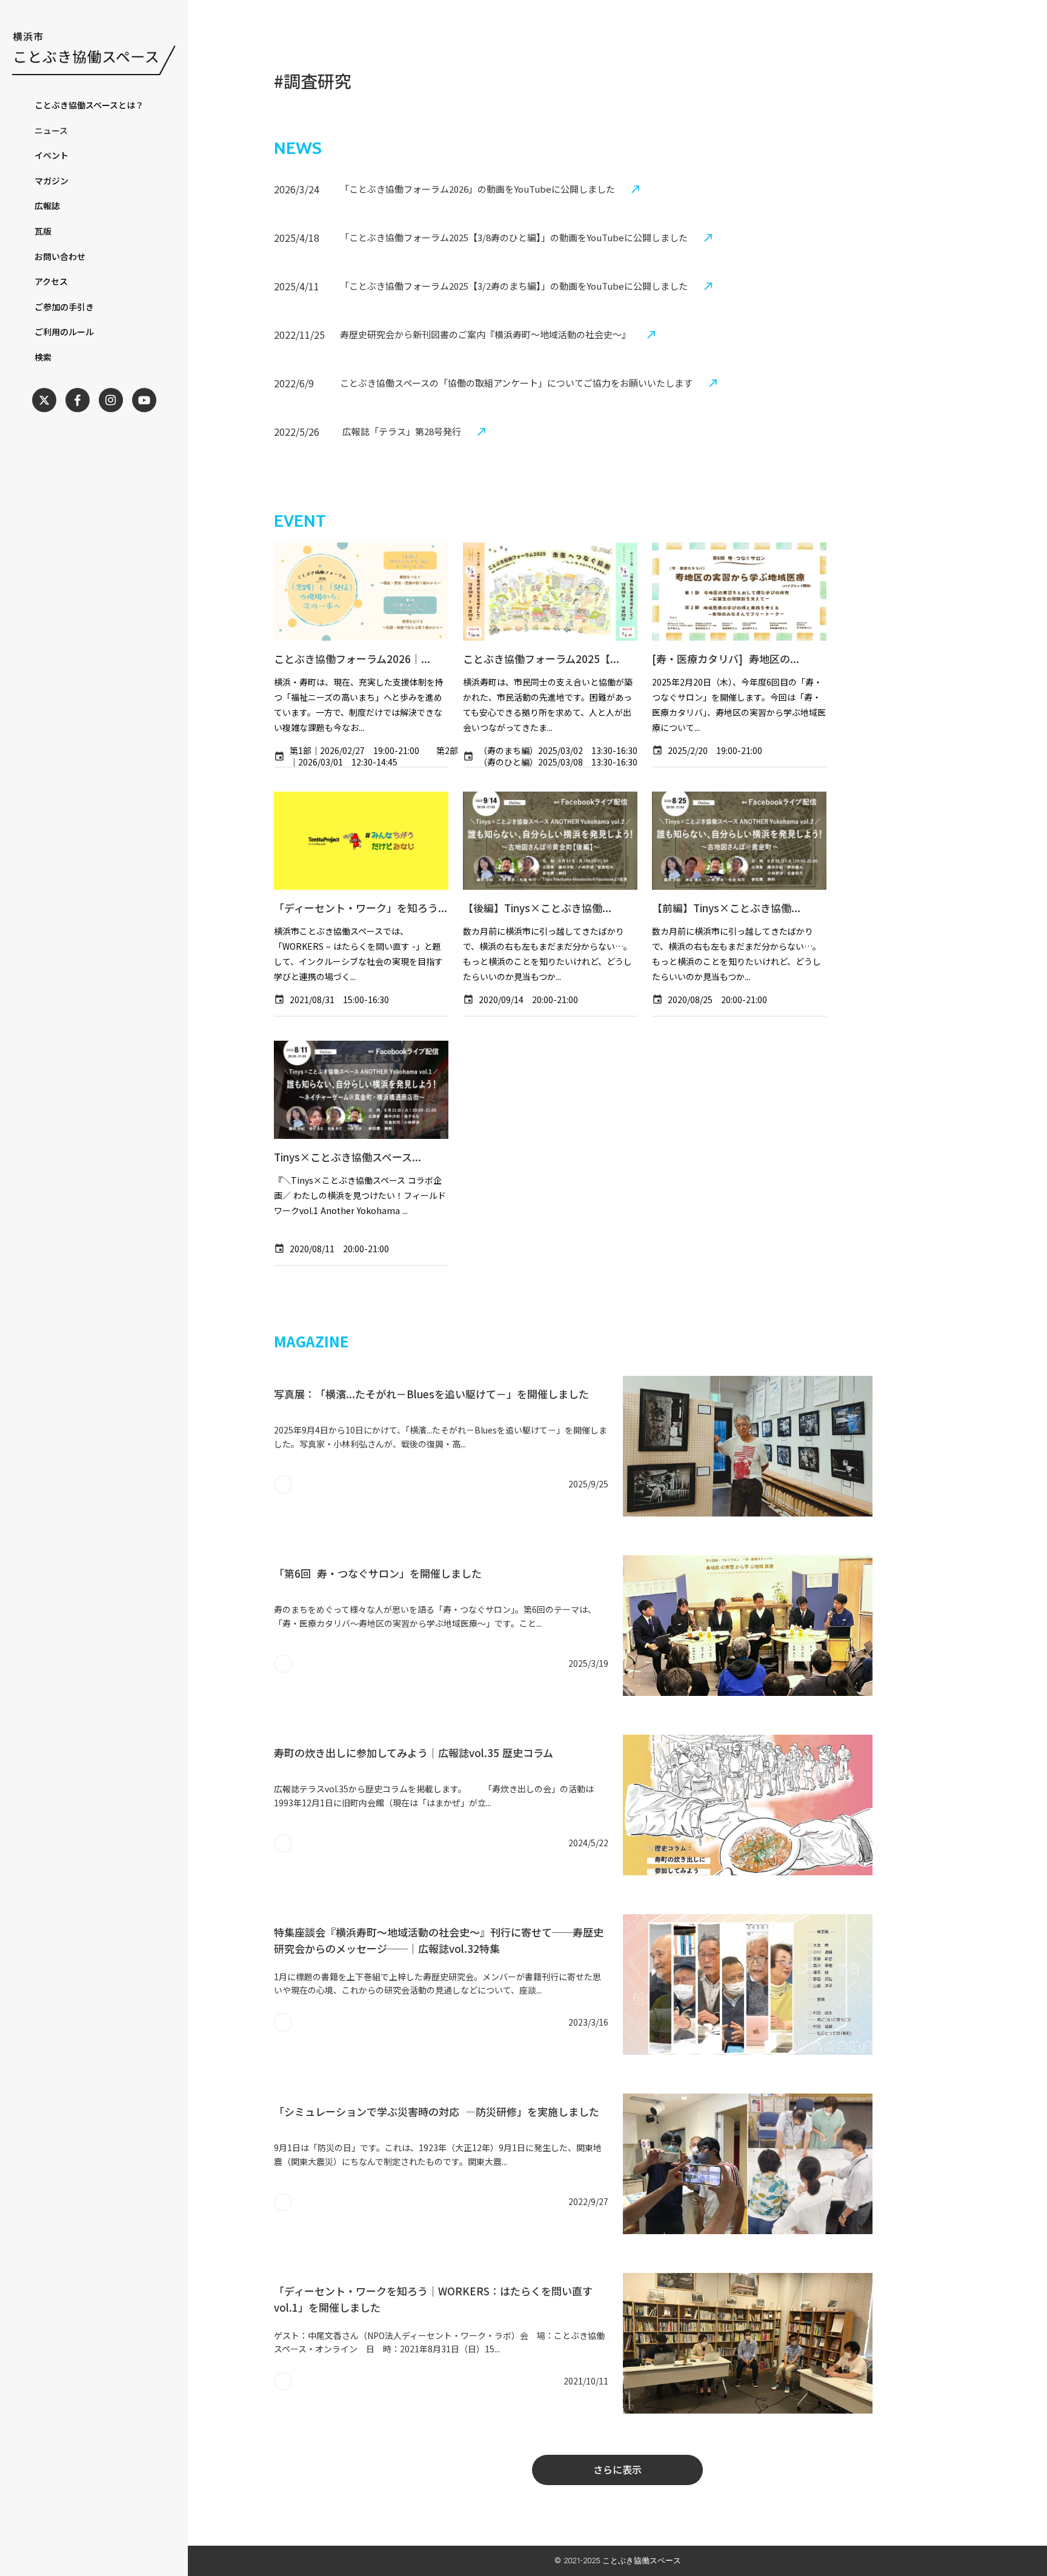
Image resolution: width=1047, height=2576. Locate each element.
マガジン (52, 181)
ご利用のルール (64, 332)
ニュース (51, 131)
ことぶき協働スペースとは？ (89, 105)
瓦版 (43, 231)
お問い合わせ (60, 257)
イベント (52, 155)
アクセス (51, 282)
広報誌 (47, 206)
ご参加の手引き (64, 307)
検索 (43, 357)
